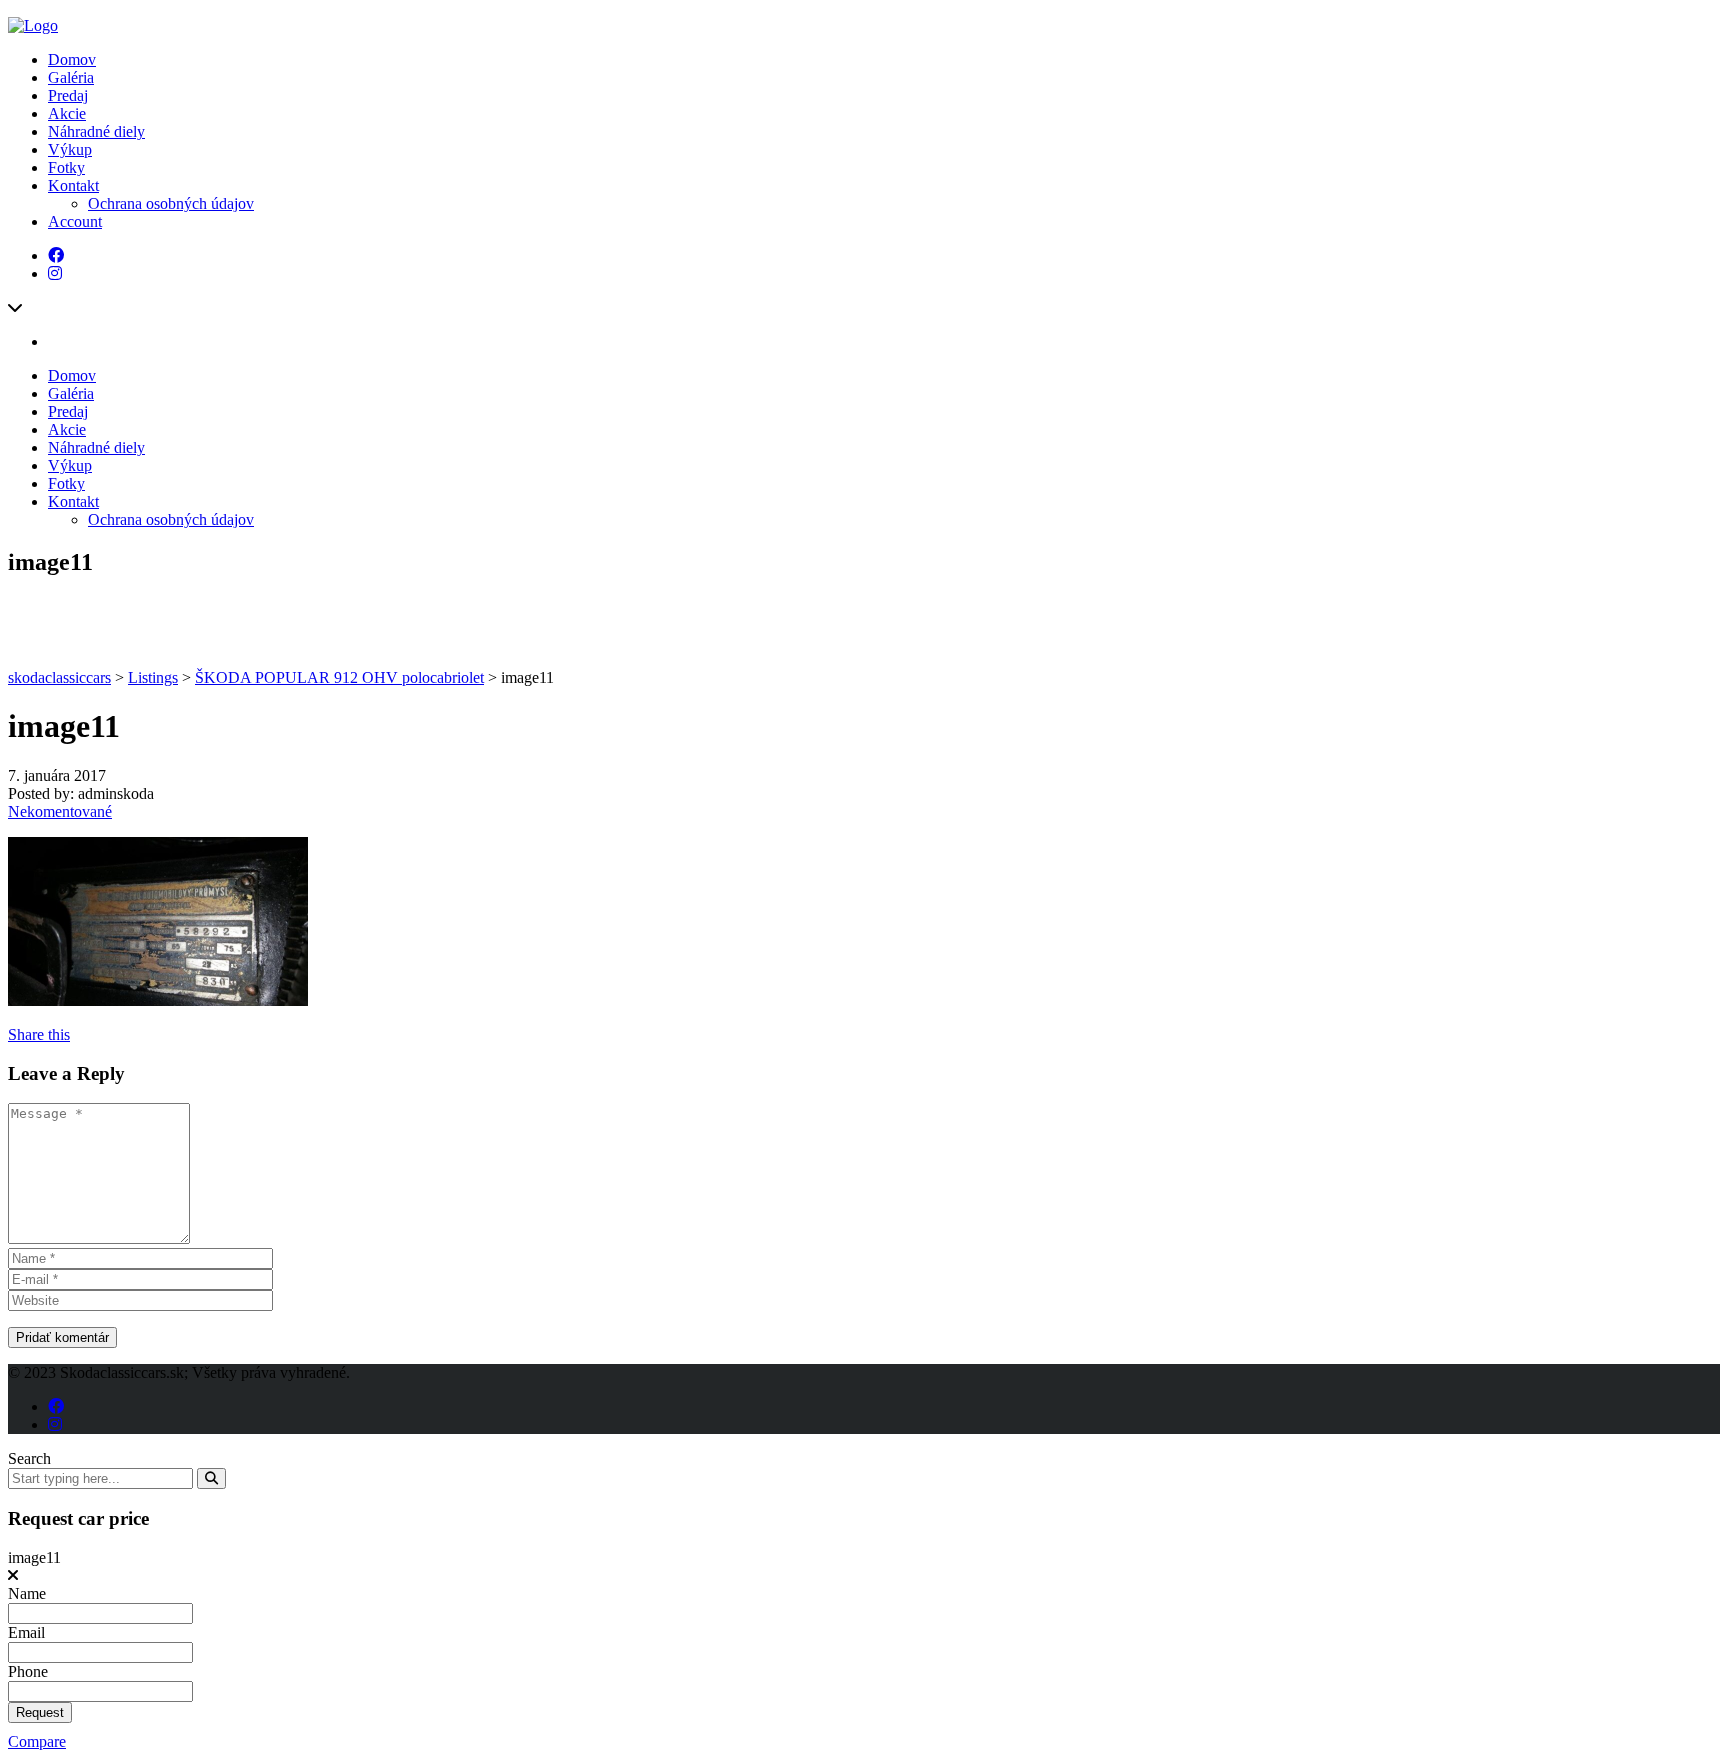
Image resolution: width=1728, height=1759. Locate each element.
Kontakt (73, 185)
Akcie (67, 113)
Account (75, 221)
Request (40, 1712)
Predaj (68, 95)
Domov (72, 59)
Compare (37, 1741)
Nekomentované (60, 811)
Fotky (66, 167)
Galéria (71, 77)
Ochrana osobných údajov (171, 203)
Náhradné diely (96, 131)
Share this (39, 1034)
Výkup (70, 149)
